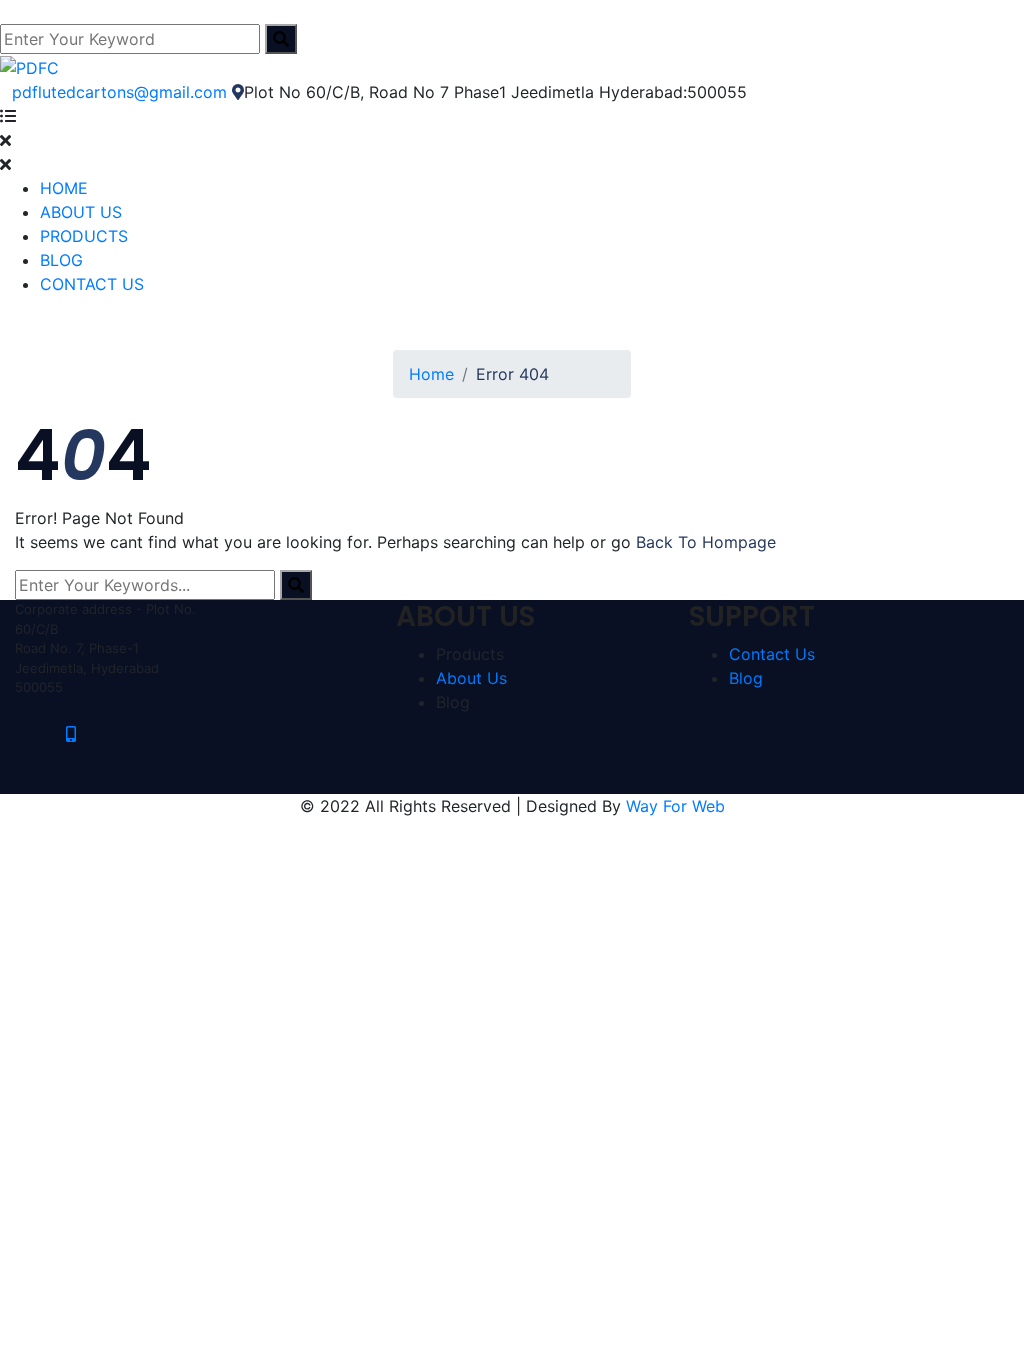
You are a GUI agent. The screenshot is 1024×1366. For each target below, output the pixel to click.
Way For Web (675, 806)
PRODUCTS (84, 236)
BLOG (61, 260)
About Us (471, 678)
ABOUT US (81, 212)
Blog (746, 678)
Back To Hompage (706, 542)
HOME (64, 188)
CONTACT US (92, 284)
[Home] (29, 66)
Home (431, 374)
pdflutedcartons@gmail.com (119, 92)
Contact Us (772, 654)
